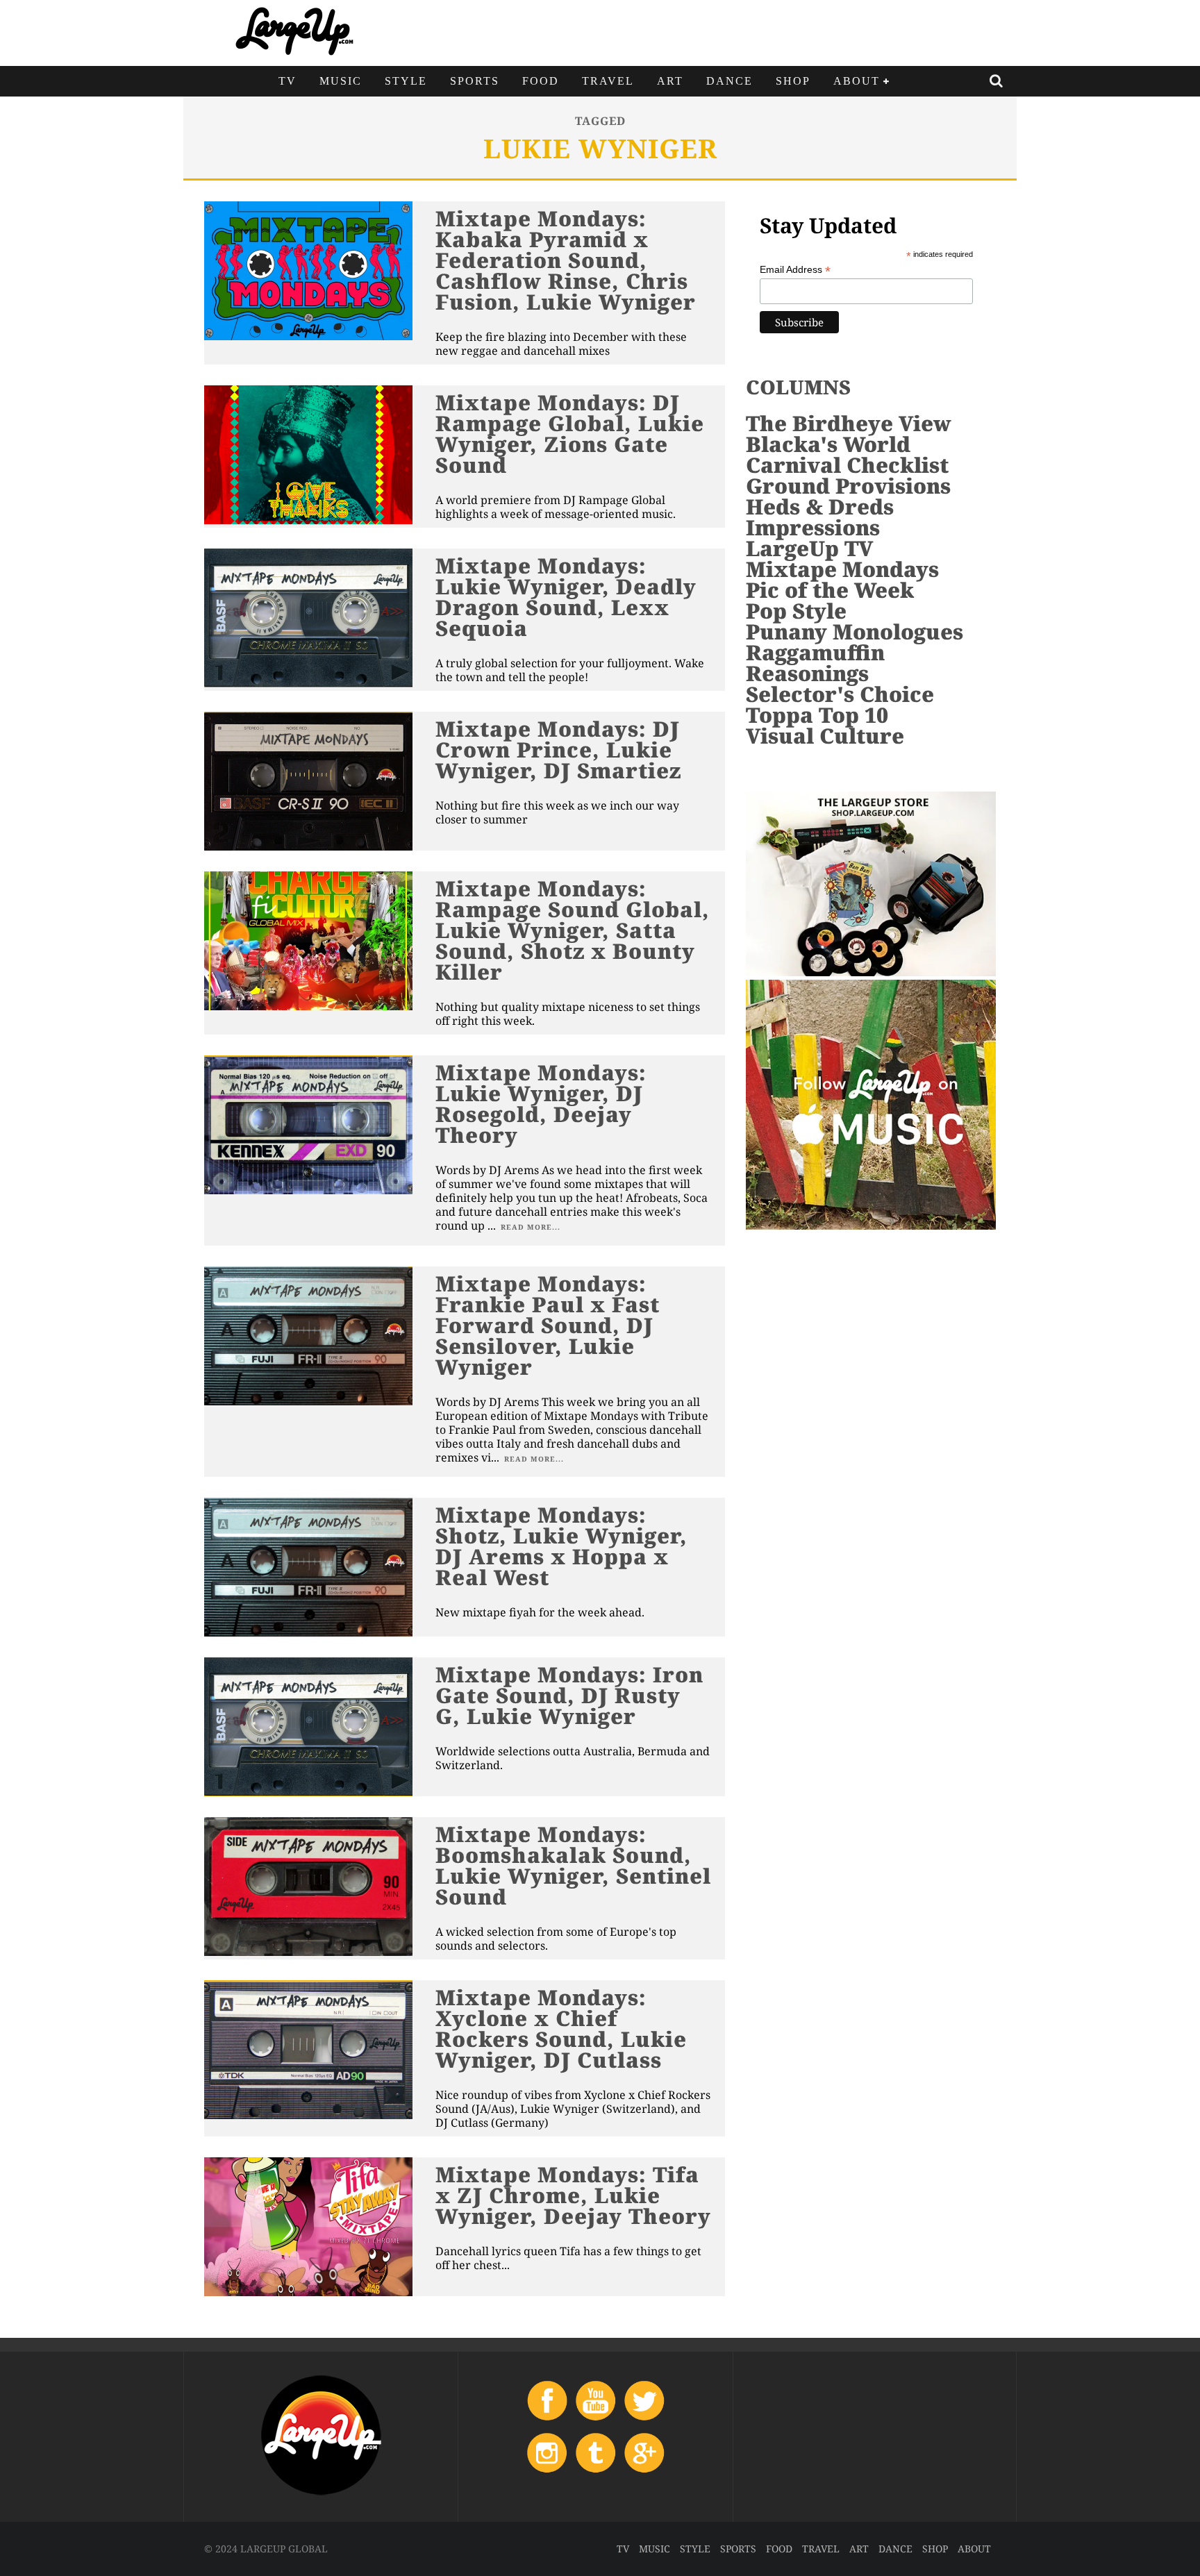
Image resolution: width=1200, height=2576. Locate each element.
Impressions (813, 527)
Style (406, 81)
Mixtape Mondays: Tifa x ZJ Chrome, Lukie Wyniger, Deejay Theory (573, 2195)
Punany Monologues (855, 632)
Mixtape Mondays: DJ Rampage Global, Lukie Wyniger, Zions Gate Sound (570, 434)
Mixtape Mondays (842, 569)
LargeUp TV (809, 548)
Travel (608, 81)
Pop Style (796, 611)
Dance (730, 81)
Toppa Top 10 (817, 715)
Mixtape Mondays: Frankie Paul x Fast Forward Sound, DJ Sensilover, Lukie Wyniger (548, 1325)
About (857, 81)
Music (341, 81)
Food (541, 81)
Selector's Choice (840, 694)
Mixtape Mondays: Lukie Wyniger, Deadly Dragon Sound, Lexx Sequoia (566, 597)
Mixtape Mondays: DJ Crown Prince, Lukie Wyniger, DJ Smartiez (558, 750)
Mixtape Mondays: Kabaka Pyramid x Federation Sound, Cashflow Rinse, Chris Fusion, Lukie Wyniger (566, 260)
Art (670, 81)
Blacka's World (828, 444)
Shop (793, 81)
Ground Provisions (848, 486)
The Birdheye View (849, 423)
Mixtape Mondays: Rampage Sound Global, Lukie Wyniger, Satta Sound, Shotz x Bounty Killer (573, 930)
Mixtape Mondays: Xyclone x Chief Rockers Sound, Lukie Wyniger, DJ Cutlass (561, 2029)
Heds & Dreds (820, 507)
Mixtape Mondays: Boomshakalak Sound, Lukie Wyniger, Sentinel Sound (573, 1865)
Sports (475, 81)
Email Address (795, 270)
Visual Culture (825, 736)
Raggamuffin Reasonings (815, 663)
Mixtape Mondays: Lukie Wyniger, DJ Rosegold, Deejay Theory (541, 1104)
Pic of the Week (830, 590)
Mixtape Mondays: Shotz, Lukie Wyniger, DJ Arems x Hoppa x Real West (561, 1546)
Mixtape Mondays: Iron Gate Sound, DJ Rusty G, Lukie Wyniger (569, 1695)
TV (287, 81)
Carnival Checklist (847, 465)
